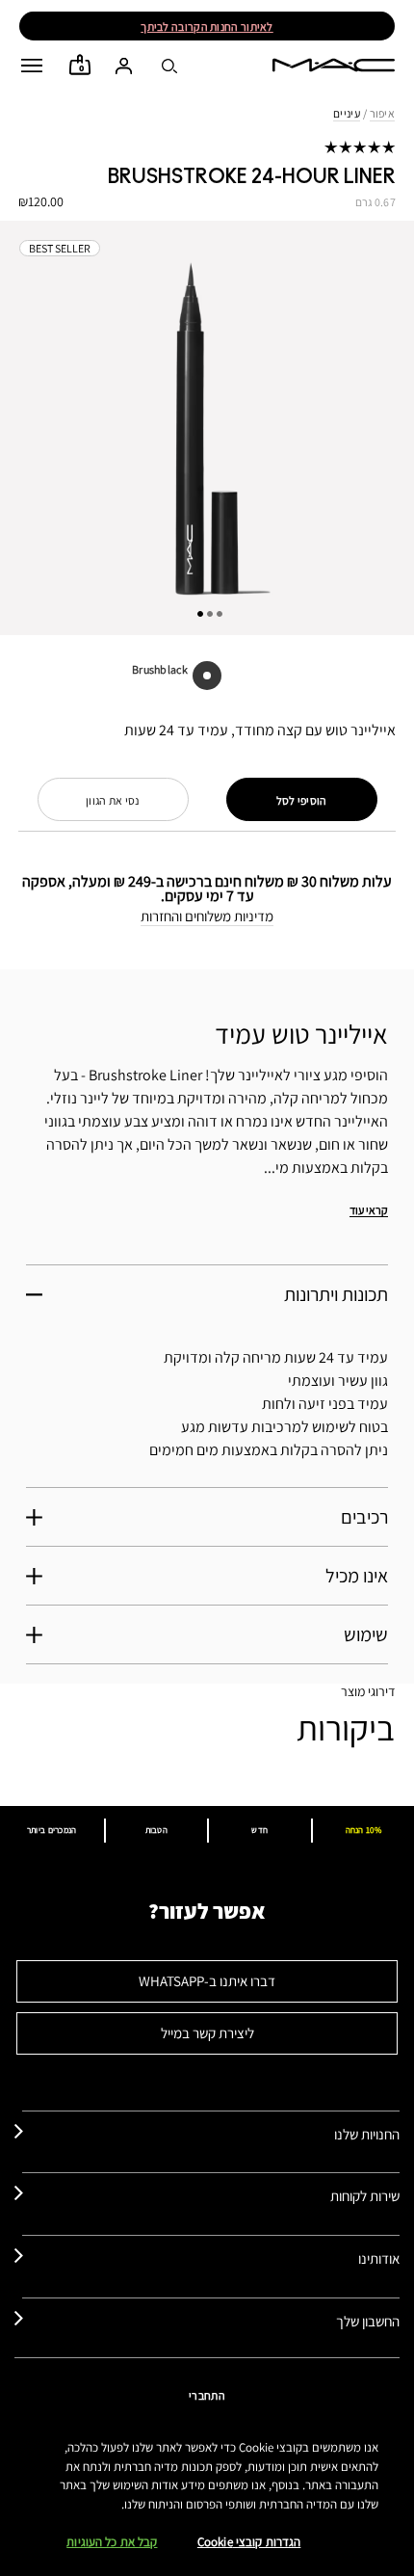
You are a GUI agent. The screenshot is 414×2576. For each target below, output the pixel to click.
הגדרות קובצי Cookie (249, 2542)
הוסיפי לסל (302, 800)
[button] (32, 66)
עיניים (347, 113)
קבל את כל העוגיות (112, 2542)
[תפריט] (32, 66)
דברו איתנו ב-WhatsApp (207, 1981)
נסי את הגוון (113, 800)
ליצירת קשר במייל (207, 2033)
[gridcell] (207, 676)
